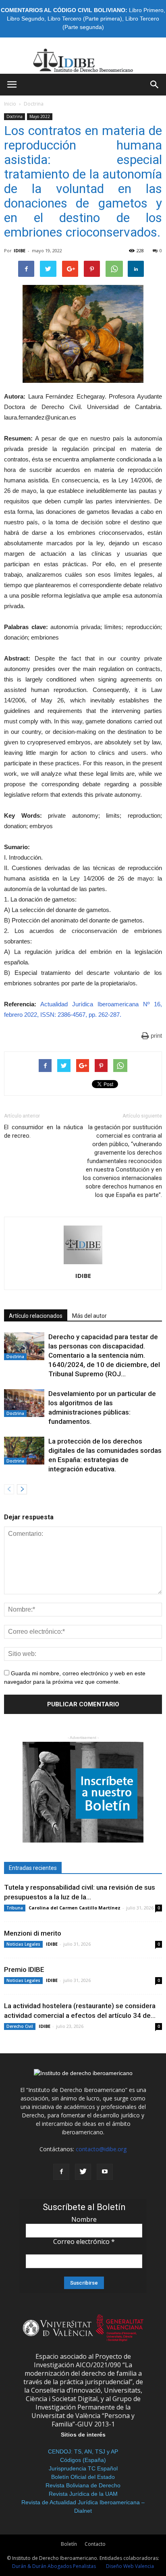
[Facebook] (61, 2172)
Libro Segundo (26, 19)
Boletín (69, 2544)
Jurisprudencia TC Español (83, 2468)
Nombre (84, 2219)
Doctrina (34, 104)
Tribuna (15, 1908)
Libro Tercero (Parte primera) (85, 19)
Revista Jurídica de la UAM (83, 2494)
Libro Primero (146, 10)
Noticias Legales (23, 1944)
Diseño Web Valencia (130, 2566)
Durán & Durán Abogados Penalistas (54, 2566)
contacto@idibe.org (101, 2149)
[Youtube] (105, 2172)
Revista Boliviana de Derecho (83, 2485)
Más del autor (89, 1316)
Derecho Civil (20, 2026)
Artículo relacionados (36, 1316)
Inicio (10, 104)
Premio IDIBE (24, 1969)
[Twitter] (83, 2172)
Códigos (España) (83, 2460)
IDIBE (20, 250)
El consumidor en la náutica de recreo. (44, 1131)
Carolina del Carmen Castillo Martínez (75, 1908)
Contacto (95, 2544)
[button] (155, 85)
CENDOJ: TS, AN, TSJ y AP (83, 2451)
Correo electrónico (84, 2242)
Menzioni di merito (33, 1933)
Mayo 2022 (40, 116)
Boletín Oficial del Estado (83, 2477)
